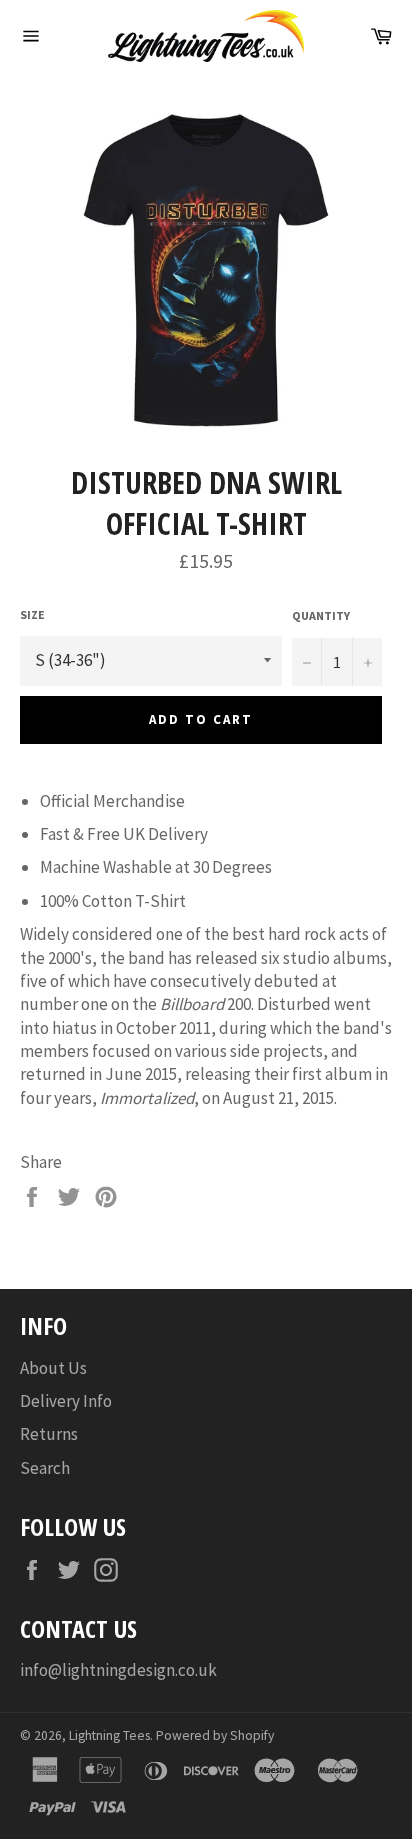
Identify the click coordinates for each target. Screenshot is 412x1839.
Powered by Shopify (215, 1735)
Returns (49, 1434)
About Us (53, 1368)
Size (32, 614)
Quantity (321, 615)
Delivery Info (66, 1401)
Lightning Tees (109, 1735)
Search (45, 1468)
